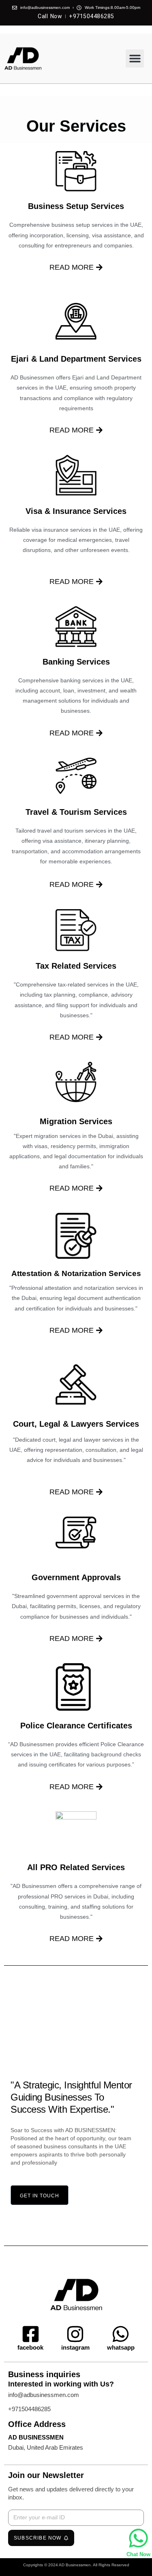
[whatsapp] (121, 2334)
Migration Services (76, 1121)
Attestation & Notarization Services (76, 1273)
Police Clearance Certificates (76, 1726)
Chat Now (138, 2554)
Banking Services (76, 662)
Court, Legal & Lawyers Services (76, 1424)
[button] (135, 59)
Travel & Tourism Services (76, 812)
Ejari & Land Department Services (76, 359)
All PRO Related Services (76, 1867)
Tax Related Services (76, 966)
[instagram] (75, 2334)
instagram (75, 2347)
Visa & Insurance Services (76, 511)
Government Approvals (76, 1577)
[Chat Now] (138, 2538)
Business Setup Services (76, 206)
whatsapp (121, 2347)
